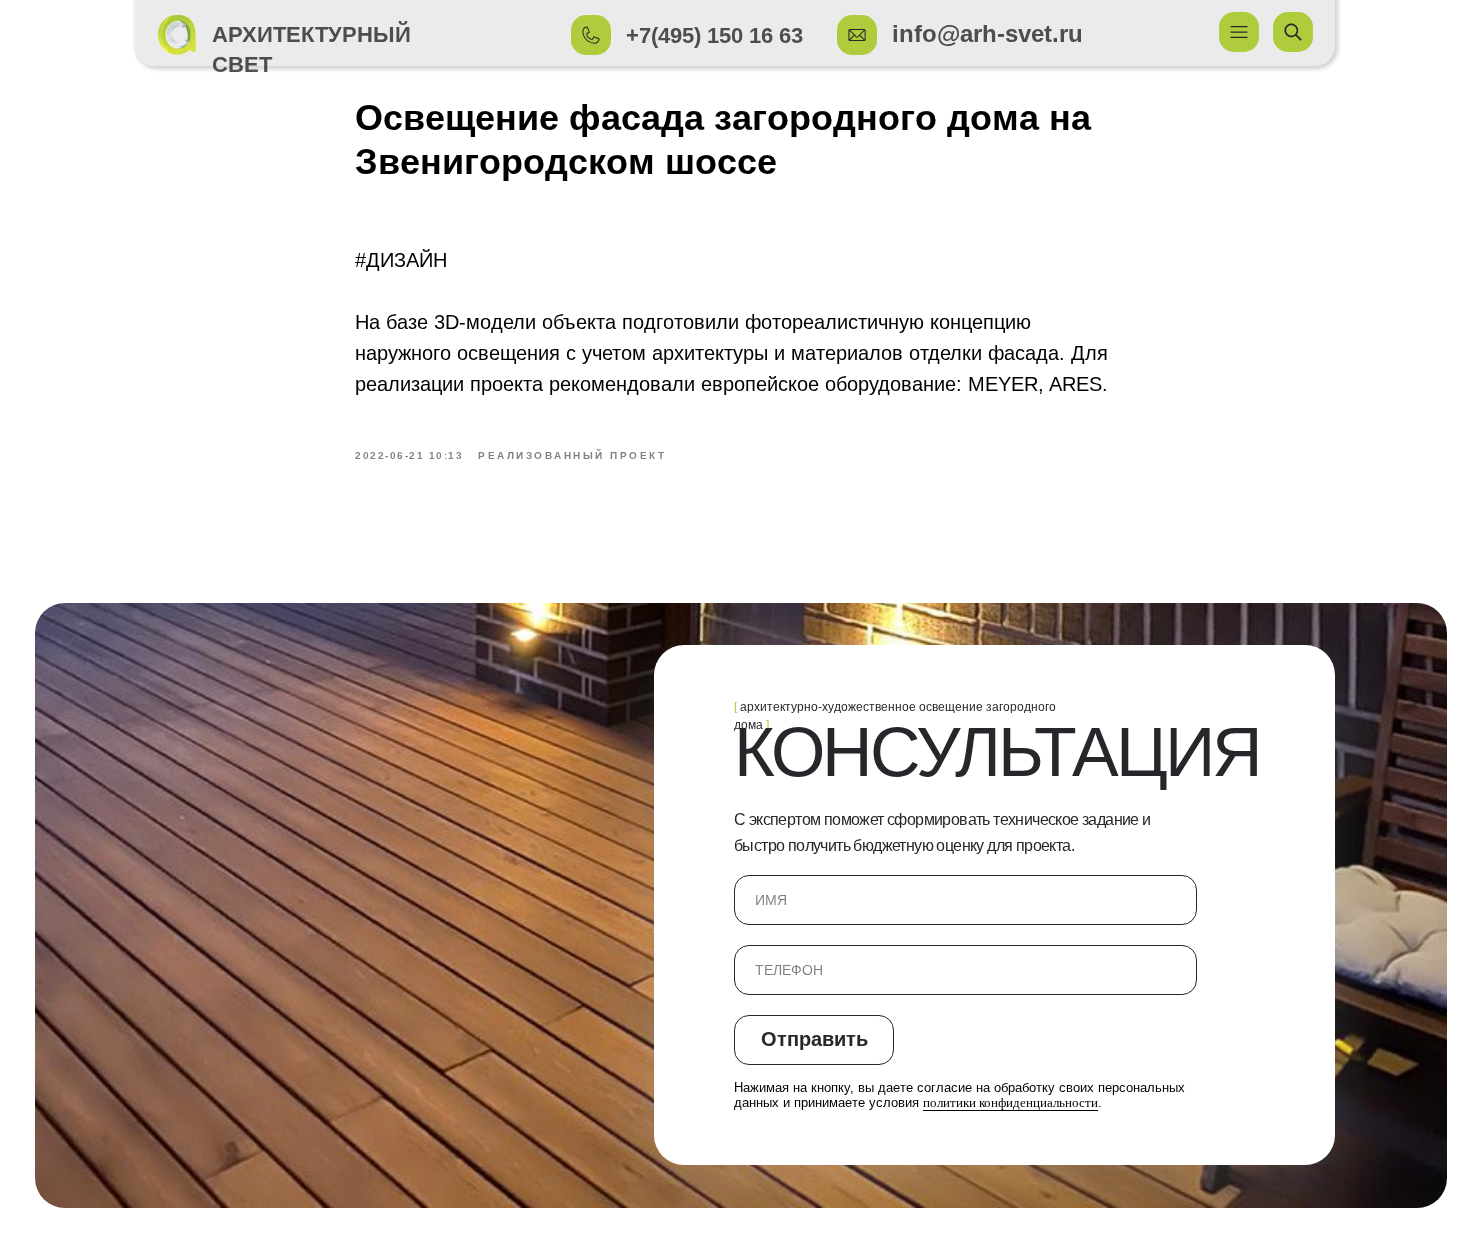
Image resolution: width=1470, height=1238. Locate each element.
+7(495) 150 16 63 (714, 35)
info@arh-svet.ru (987, 33)
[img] (177, 35)
